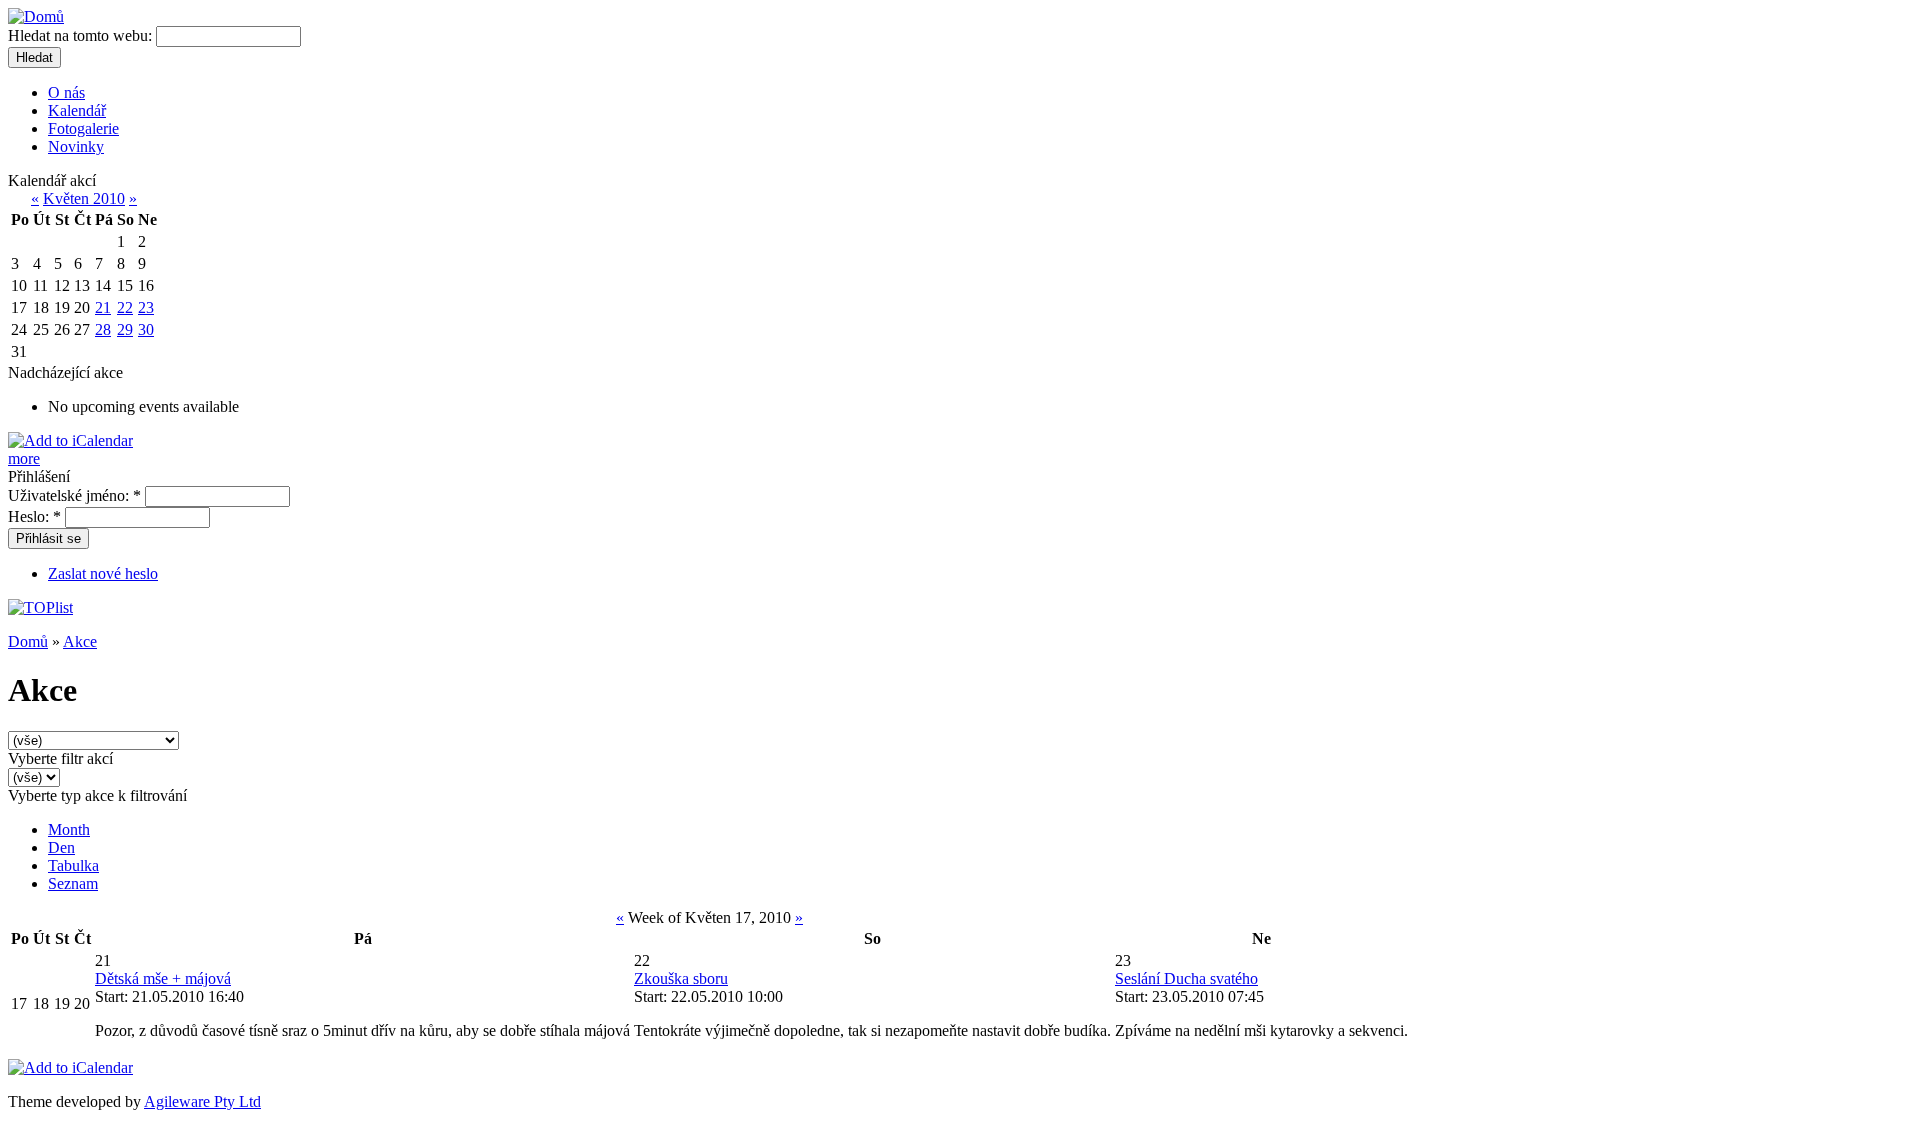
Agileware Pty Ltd (202, 1101)
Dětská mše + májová (163, 978)
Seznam (73, 883)
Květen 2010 (84, 198)
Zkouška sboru (681, 978)
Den (61, 847)
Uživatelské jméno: (74, 495)
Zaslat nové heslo (103, 573)
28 (103, 329)
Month (69, 829)
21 (103, 307)
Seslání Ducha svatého (1186, 978)
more (24, 458)
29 (125, 329)
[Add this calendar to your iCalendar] (70, 440)
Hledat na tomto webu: (82, 35)
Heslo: (34, 516)
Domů (28, 641)
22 (125, 307)
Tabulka (73, 865)
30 (146, 329)
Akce (80, 641)
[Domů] (36, 16)
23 (146, 307)
